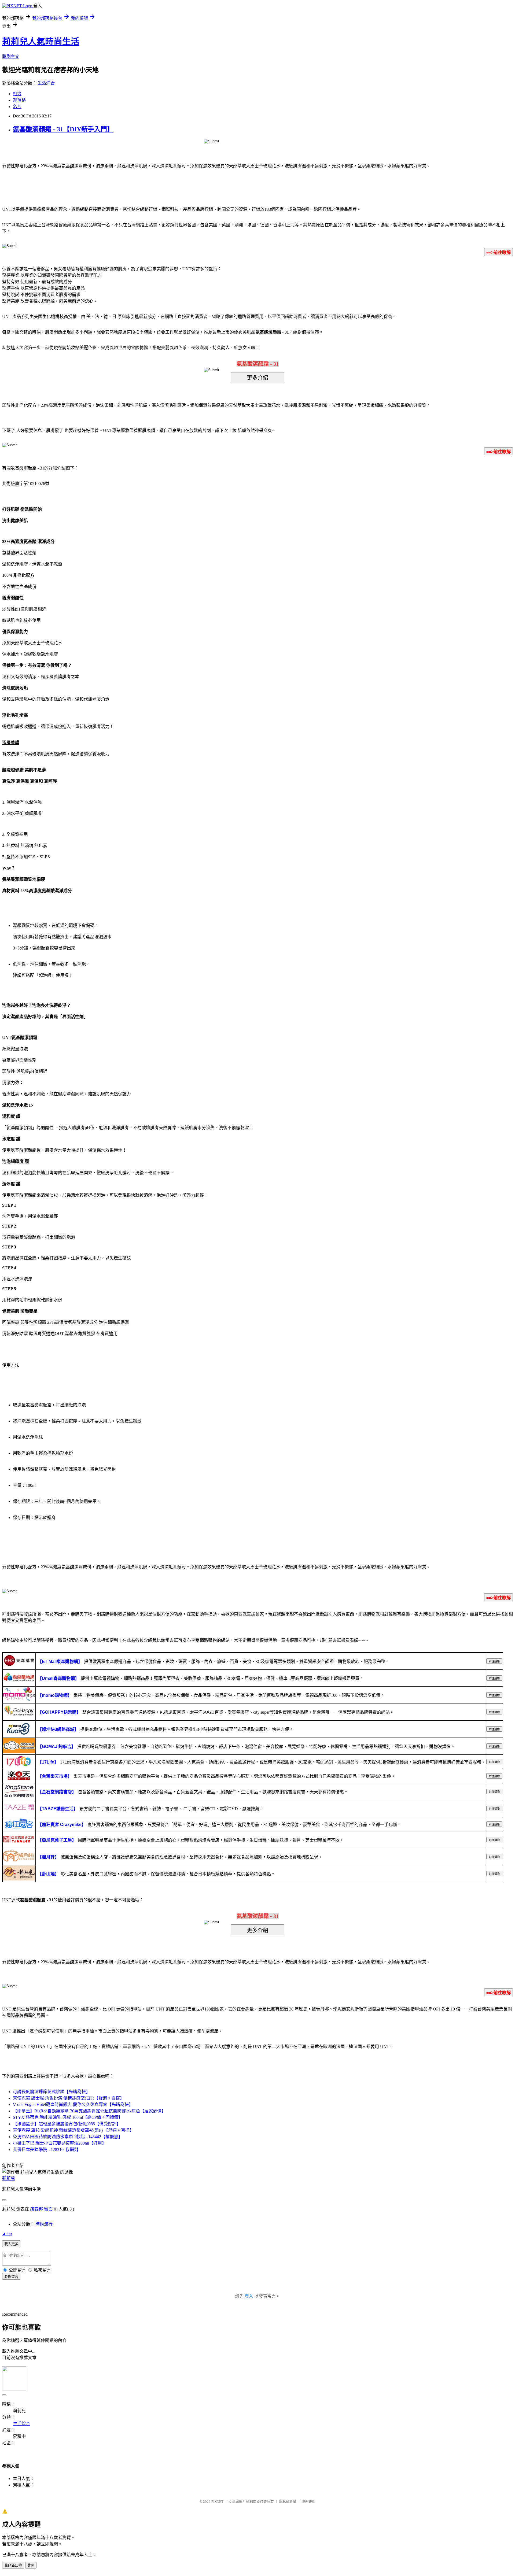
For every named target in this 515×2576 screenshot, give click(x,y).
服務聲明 (308, 2502)
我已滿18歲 (13, 2565)
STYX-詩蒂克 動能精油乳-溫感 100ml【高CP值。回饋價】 (68, 2117)
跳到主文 (11, 56)
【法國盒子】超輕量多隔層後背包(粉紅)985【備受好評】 (67, 2124)
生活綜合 (46, 83)
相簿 (17, 94)
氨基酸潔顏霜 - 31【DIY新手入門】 (63, 129)
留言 (48, 2209)
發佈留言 (11, 2277)
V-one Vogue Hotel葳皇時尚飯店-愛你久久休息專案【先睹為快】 (73, 2104)
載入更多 (11, 2244)
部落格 (19, 100)
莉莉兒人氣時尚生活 (41, 42)
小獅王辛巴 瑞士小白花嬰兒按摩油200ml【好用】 (60, 2143)
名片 (17, 107)
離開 (31, 2565)
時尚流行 (44, 2224)
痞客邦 (36, 2209)
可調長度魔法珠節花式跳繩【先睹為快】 (51, 2092)
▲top (7, 2233)
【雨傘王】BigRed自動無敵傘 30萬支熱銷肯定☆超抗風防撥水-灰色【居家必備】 (89, 2111)
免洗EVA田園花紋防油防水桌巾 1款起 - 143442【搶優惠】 (68, 2137)
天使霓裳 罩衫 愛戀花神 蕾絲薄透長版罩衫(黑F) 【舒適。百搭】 (73, 2130)
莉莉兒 (9, 2178)
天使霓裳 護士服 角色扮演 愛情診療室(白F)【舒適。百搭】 (69, 2098)
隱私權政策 (288, 2502)
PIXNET (217, 2502)
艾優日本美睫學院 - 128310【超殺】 (47, 2150)
